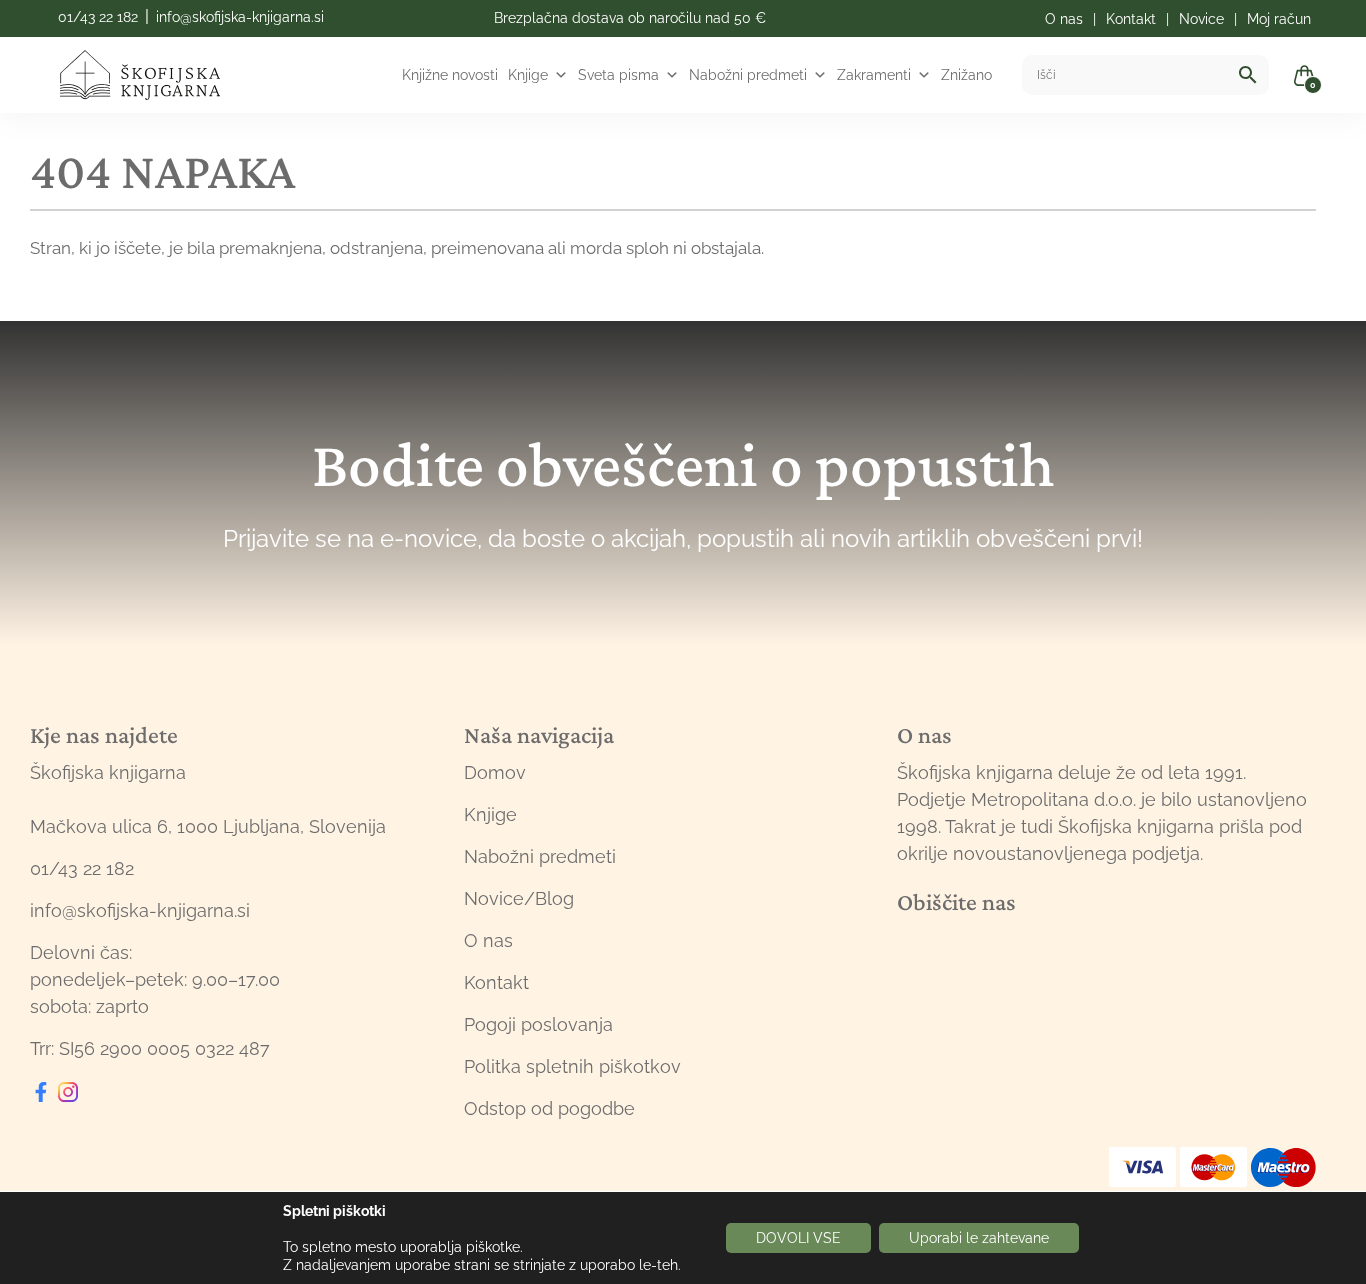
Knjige (528, 75)
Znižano (966, 75)
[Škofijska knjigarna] (152, 75)
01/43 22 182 (98, 17)
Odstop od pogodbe (549, 1108)
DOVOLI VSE (798, 1238)
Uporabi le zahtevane (979, 1238)
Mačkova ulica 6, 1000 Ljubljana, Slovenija (208, 826)
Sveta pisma (618, 75)
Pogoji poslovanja (538, 1024)
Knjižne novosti (450, 75)
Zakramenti (874, 75)
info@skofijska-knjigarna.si (240, 17)
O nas (488, 940)
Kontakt (496, 982)
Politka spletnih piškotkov (572, 1066)
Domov (495, 772)
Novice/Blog (519, 898)
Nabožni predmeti (748, 75)
